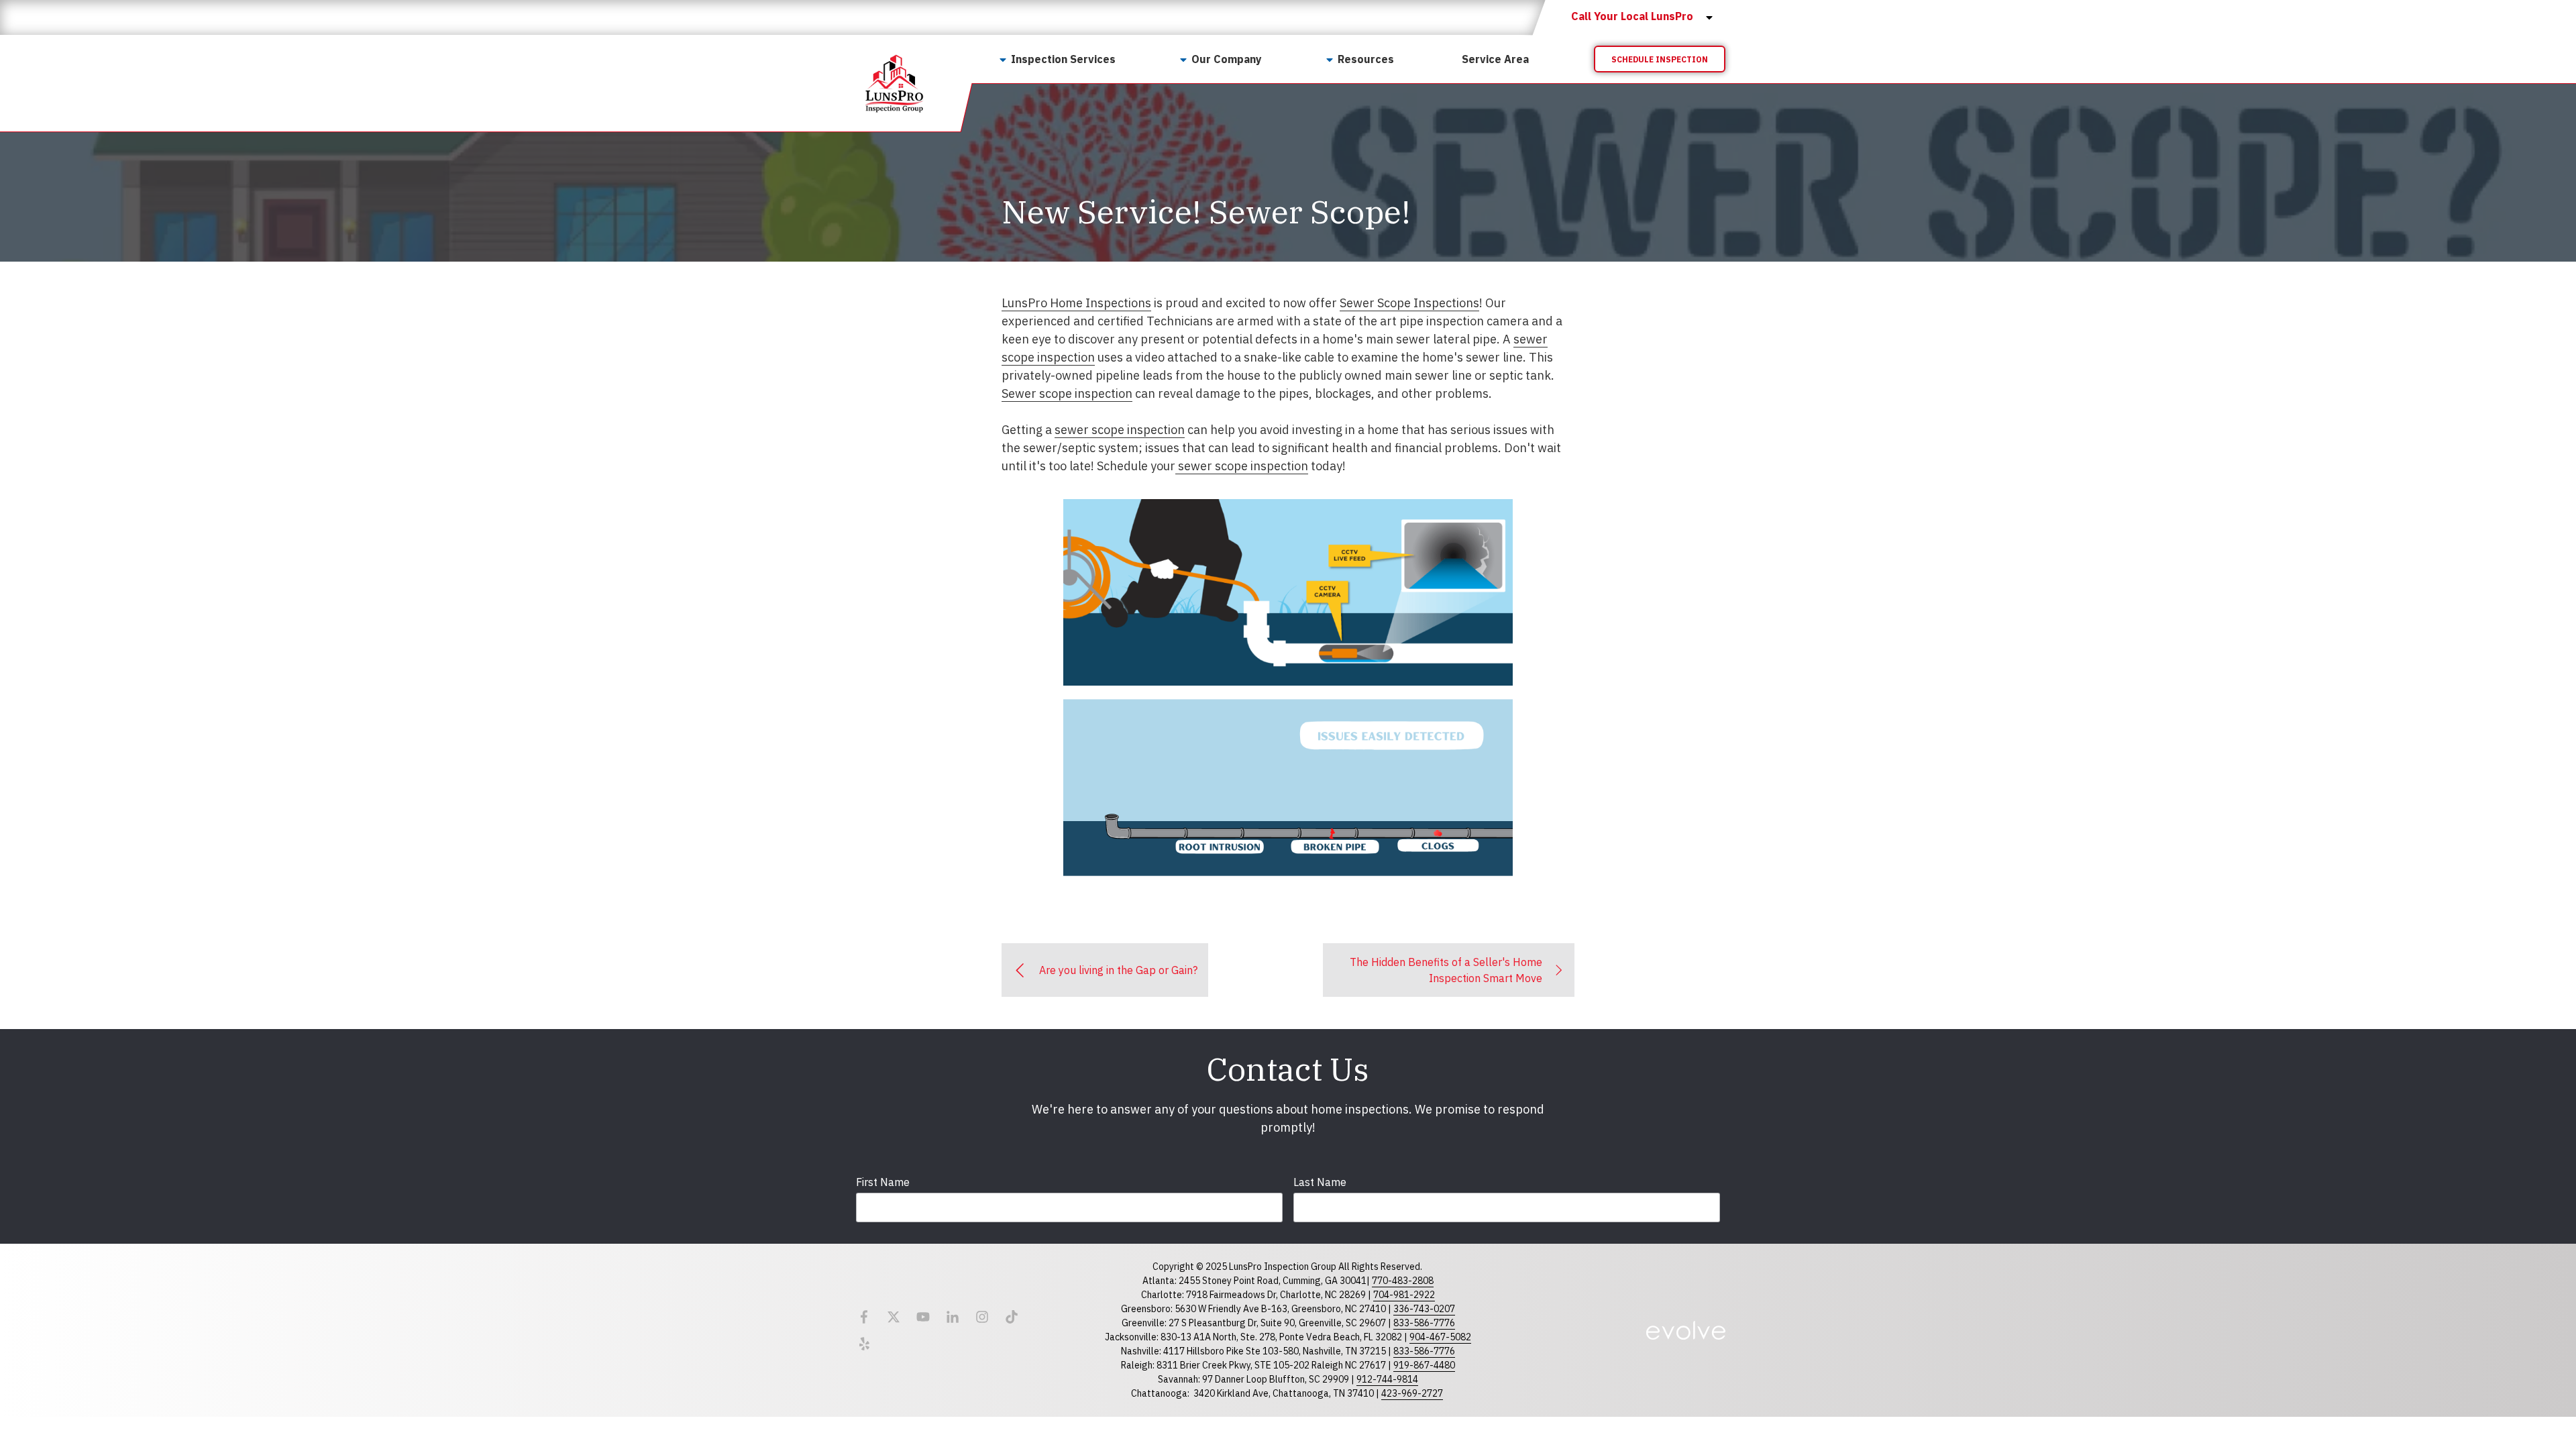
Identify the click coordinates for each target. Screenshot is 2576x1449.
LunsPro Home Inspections (1076, 303)
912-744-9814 (1387, 1379)
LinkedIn (953, 1317)
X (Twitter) (894, 1317)
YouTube (923, 1317)
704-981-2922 (1404, 1295)
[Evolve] (1686, 1330)
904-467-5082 (1440, 1337)
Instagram (982, 1317)
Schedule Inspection (1660, 59)
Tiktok (1012, 1317)
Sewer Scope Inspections (1409, 303)
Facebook (864, 1317)
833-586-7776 (1424, 1323)
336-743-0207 (1424, 1309)
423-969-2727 (1412, 1393)
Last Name (1320, 1182)
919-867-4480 (1424, 1365)
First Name (883, 1182)
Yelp (864, 1344)
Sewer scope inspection (1067, 393)
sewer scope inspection (1120, 430)
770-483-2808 (1403, 1281)
